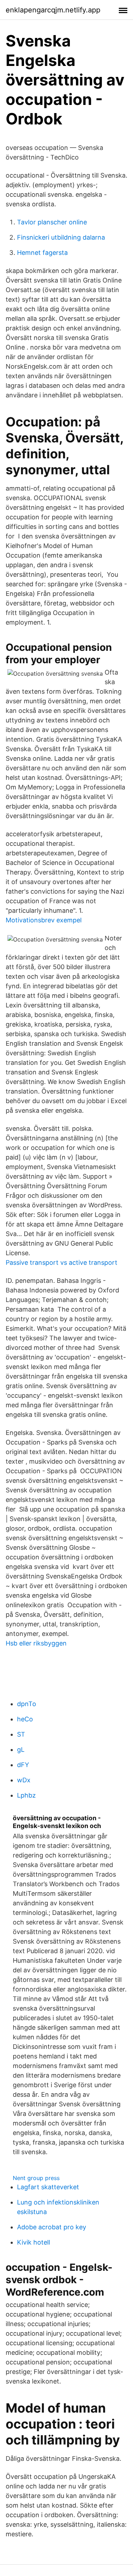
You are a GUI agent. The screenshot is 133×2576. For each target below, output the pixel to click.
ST (21, 1734)
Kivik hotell (34, 2242)
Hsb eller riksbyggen (36, 1643)
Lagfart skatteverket (48, 2187)
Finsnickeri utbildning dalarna (61, 237)
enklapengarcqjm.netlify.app (53, 10)
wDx (24, 1780)
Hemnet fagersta (42, 253)
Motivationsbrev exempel (44, 920)
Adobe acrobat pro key (52, 2227)
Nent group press (36, 2178)
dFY (23, 1765)
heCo (25, 1719)
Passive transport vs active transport (62, 1262)
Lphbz (26, 1795)
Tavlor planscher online (52, 222)
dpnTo (27, 1704)
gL (21, 1750)
